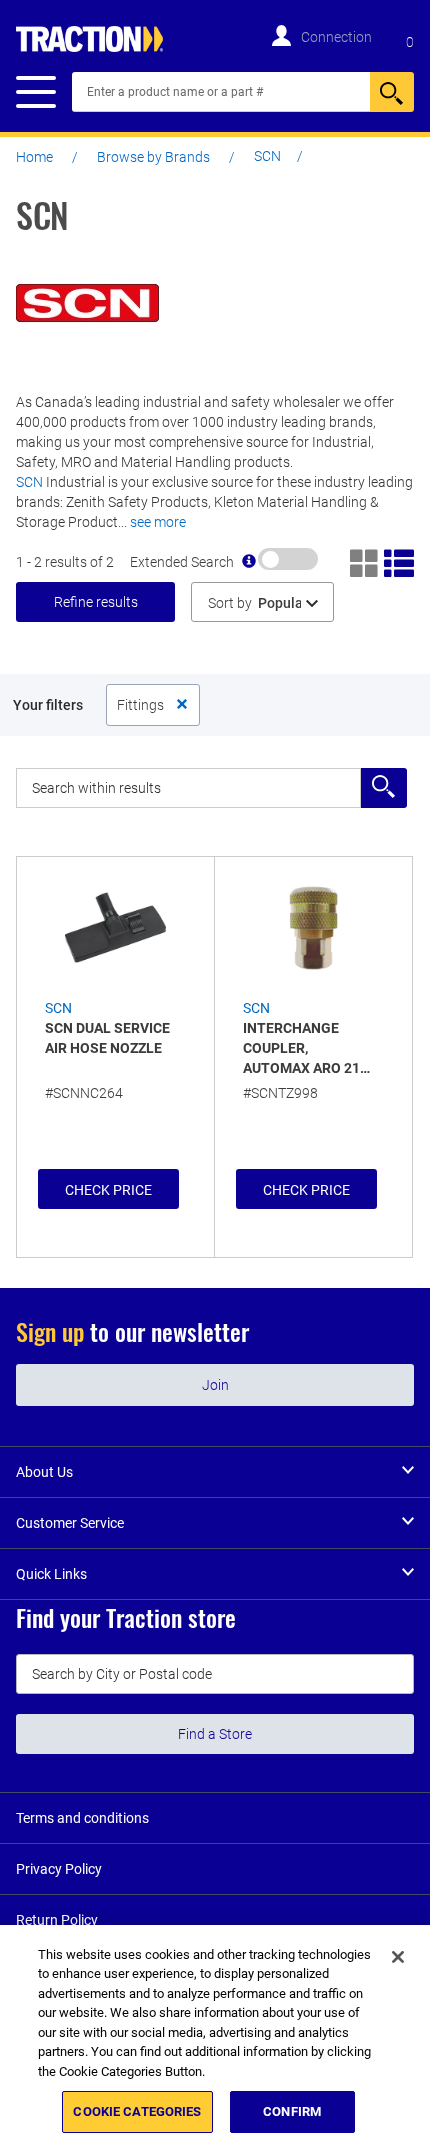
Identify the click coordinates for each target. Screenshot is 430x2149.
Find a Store (215, 1734)
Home (34, 157)
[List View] (399, 561)
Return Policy (57, 1920)
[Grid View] (365, 561)
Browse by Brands (153, 157)
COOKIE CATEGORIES (137, 2111)
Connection (336, 37)
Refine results (96, 602)
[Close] (398, 1957)
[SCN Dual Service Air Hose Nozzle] (115, 927)
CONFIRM (292, 2111)
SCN (29, 482)
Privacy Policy (59, 1869)
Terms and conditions (82, 1818)
